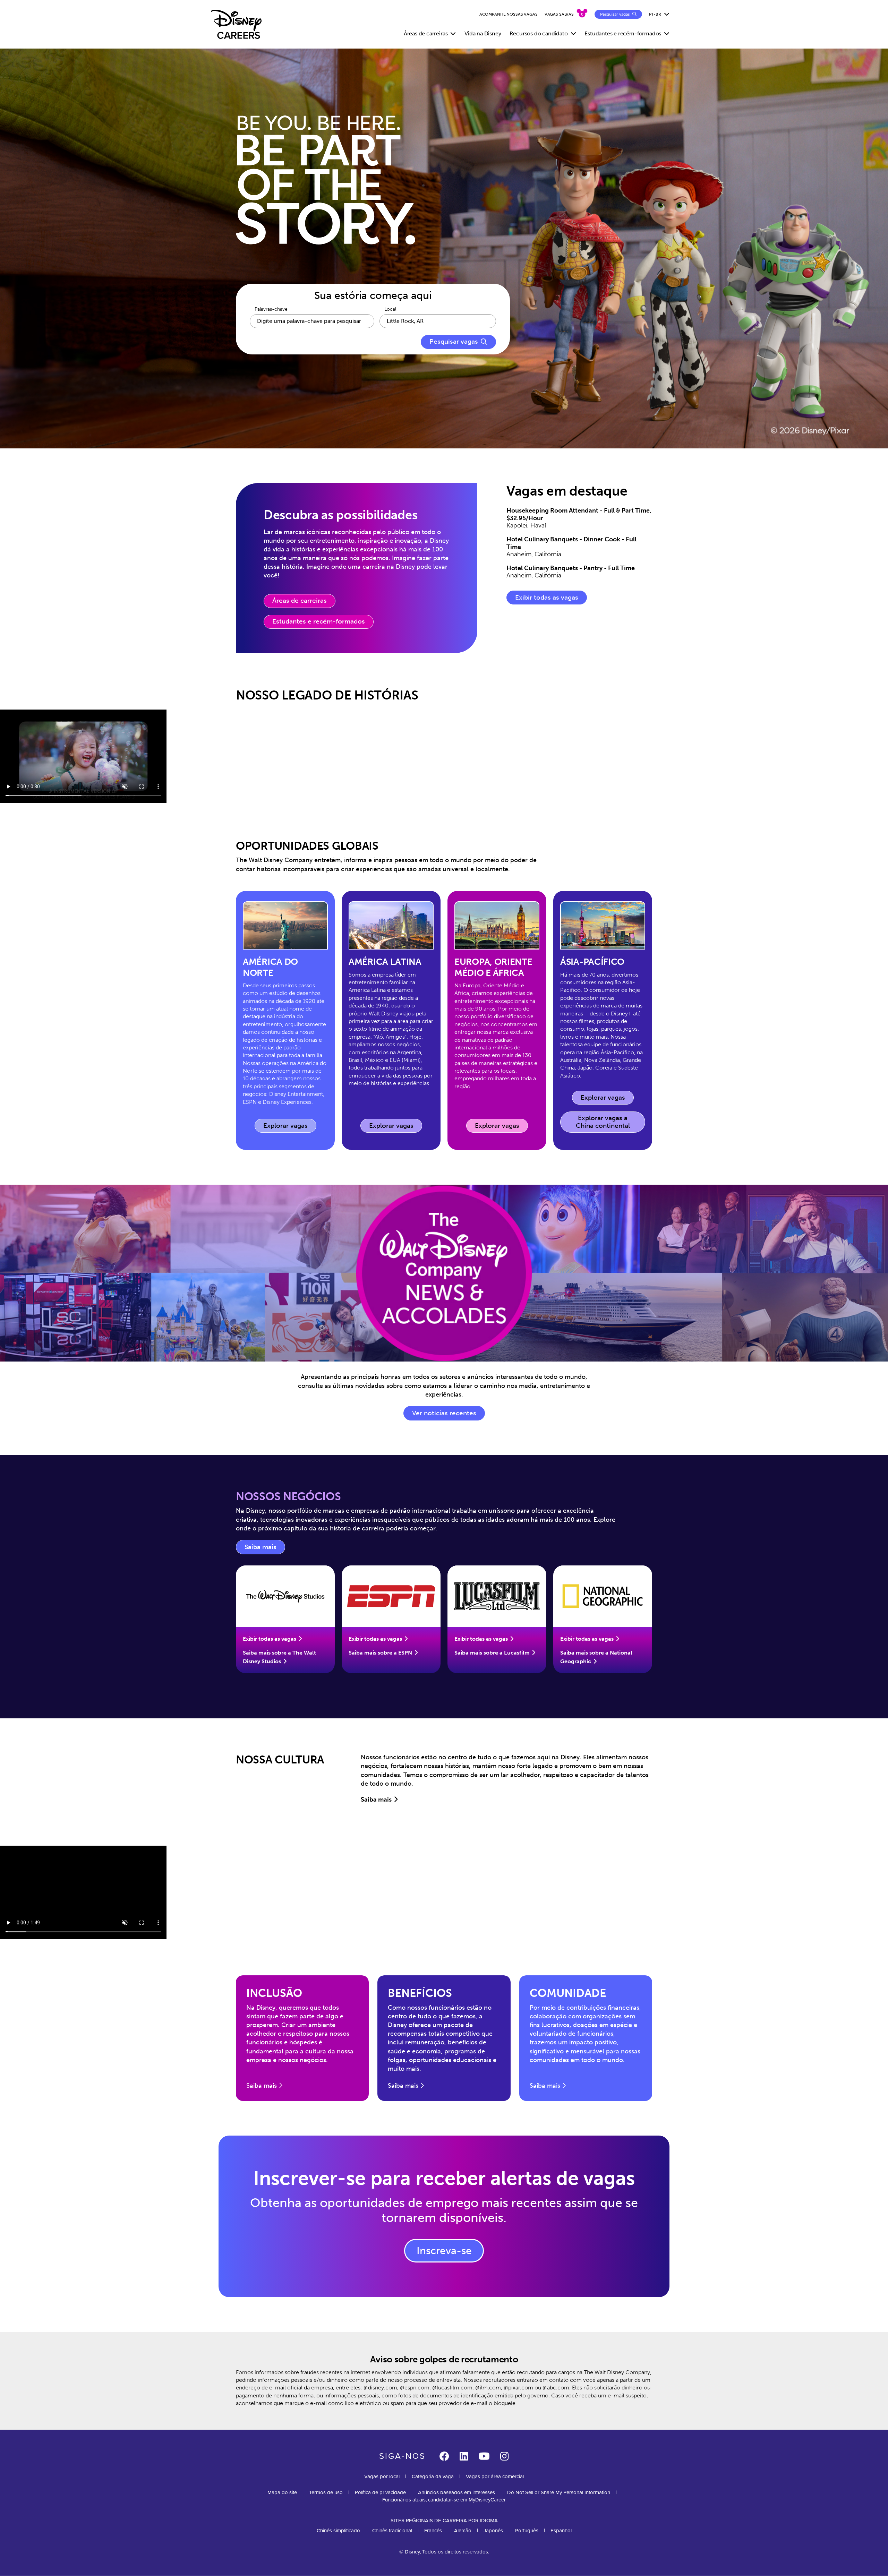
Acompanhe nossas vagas (509, 14)
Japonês (493, 2531)
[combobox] (438, 321)
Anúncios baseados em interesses (456, 2492)
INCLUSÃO (274, 1993)
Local (390, 309)
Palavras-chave (271, 309)
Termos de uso (326, 2492)
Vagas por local (382, 2476)
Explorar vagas (290, 1127)
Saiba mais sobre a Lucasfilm (492, 1653)
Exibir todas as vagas (547, 598)
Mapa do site (282, 2492)
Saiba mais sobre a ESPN (380, 1653)
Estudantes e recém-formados (319, 621)
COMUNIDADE (568, 1993)
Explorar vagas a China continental (603, 1122)
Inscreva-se (444, 2251)
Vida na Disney (483, 33)
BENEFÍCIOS (420, 1993)
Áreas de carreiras (300, 601)
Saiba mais (265, 1549)
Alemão (463, 2531)
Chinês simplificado (338, 2531)
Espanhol (561, 2531)
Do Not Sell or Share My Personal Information (559, 2493)
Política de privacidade (380, 2492)
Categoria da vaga (433, 2476)
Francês (433, 2531)
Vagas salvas (559, 14)
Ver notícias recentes (444, 1413)
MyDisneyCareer (487, 2500)
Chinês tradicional (392, 2531)
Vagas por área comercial (495, 2476)
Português (527, 2531)
